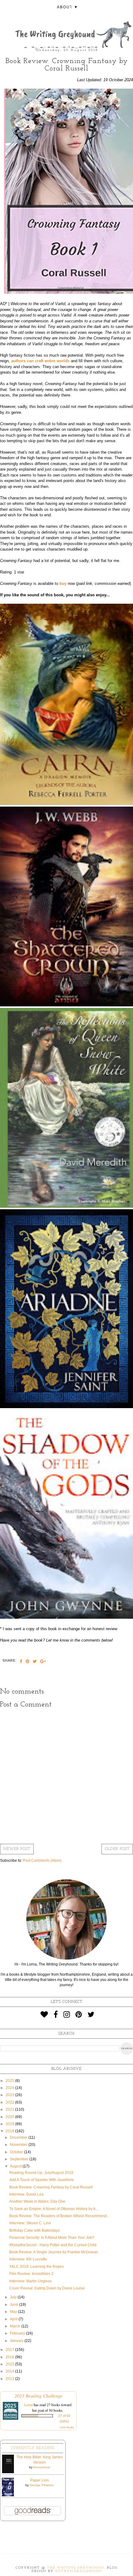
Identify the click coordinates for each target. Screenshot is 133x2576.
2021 (10, 2109)
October (17, 2152)
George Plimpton (42, 2485)
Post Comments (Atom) (42, 1861)
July (14, 2297)
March (16, 2326)
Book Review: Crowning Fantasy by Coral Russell (51, 2187)
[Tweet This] (35, 1662)
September (20, 2159)
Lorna (28, 2405)
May (14, 2312)
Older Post (117, 1849)
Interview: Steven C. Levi (30, 2223)
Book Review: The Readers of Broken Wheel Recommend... (59, 2216)
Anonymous (42, 2467)
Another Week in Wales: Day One (37, 2201)
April (14, 2319)
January (17, 2341)
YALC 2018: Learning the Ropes (36, 2267)
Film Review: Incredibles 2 (31, 2274)
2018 (10, 2131)
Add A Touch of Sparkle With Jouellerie (42, 2180)
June (15, 2305)
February (18, 2333)
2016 (10, 2357)
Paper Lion (40, 2480)
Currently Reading (33, 2448)
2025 (10, 2081)
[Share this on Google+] (43, 1662)
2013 (10, 2379)
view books (67, 2427)
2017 (10, 2350)
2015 (10, 2364)
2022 (10, 2102)
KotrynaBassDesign (79, 2571)
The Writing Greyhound (76, 2568)
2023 (10, 2095)
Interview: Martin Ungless (30, 2281)
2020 (10, 2117)
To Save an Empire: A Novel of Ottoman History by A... (54, 2209)
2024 (10, 2088)
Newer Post (17, 1849)
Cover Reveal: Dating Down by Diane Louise (47, 2288)
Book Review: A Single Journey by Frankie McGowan (54, 2252)
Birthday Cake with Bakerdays (34, 2230)
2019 (10, 2124)
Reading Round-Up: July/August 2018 (41, 2173)
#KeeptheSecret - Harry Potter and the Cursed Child (53, 2245)
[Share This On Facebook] (21, 1662)
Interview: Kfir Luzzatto (28, 2259)
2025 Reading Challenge (39, 2396)
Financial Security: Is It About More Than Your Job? (52, 2238)
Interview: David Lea (26, 2194)
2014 (10, 2371)
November (19, 2145)
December (19, 2138)
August (16, 2166)
